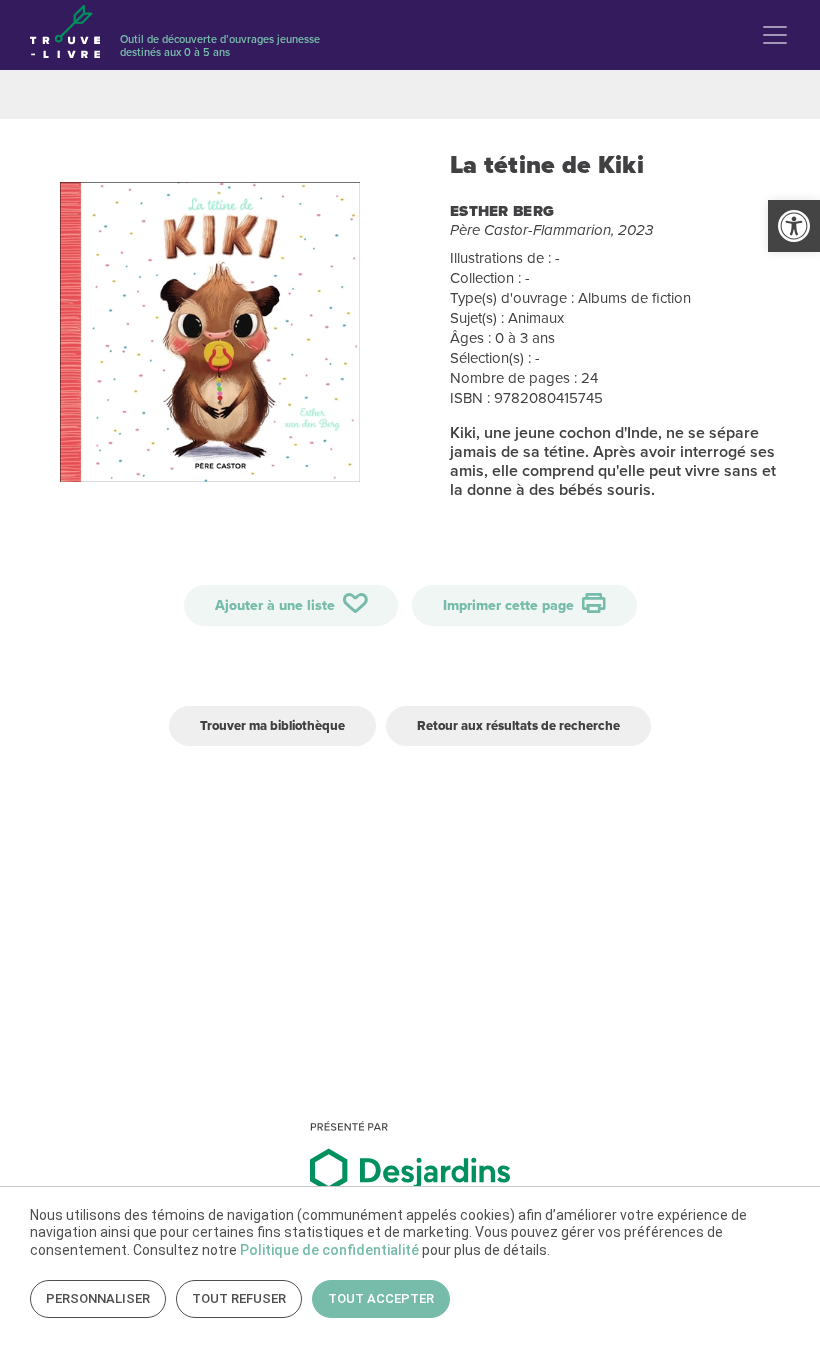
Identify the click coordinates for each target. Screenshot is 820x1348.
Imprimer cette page (510, 605)
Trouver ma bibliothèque (272, 725)
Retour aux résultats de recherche (518, 725)
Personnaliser (98, 1298)
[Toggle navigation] (775, 35)
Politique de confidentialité (329, 1250)
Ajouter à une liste (277, 605)
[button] (794, 226)
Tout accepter (381, 1298)
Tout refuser (239, 1298)
